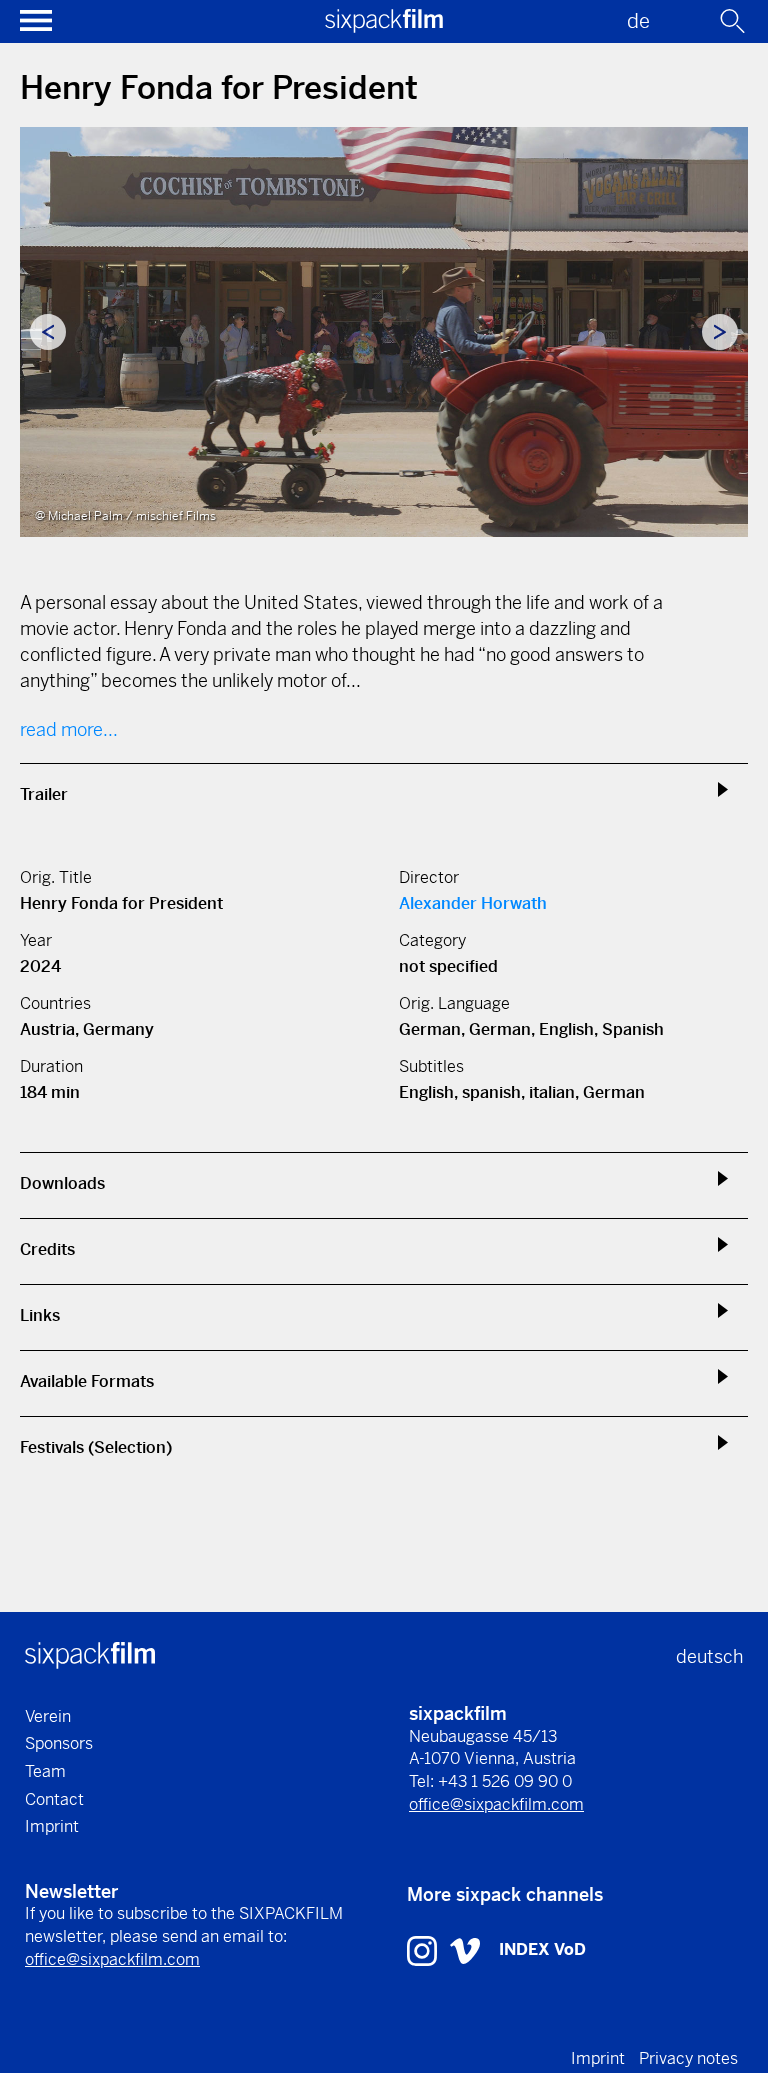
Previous (48, 332)
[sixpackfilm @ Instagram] (424, 1949)
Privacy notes (688, 2058)
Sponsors (59, 1743)
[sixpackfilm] (384, 26)
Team (45, 1771)
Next (720, 332)
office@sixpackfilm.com (496, 1804)
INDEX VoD (542, 1949)
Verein (48, 1716)
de (638, 21)
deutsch (709, 1656)
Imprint (52, 1826)
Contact (54, 1799)
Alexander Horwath (473, 903)
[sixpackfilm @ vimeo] (465, 1949)
